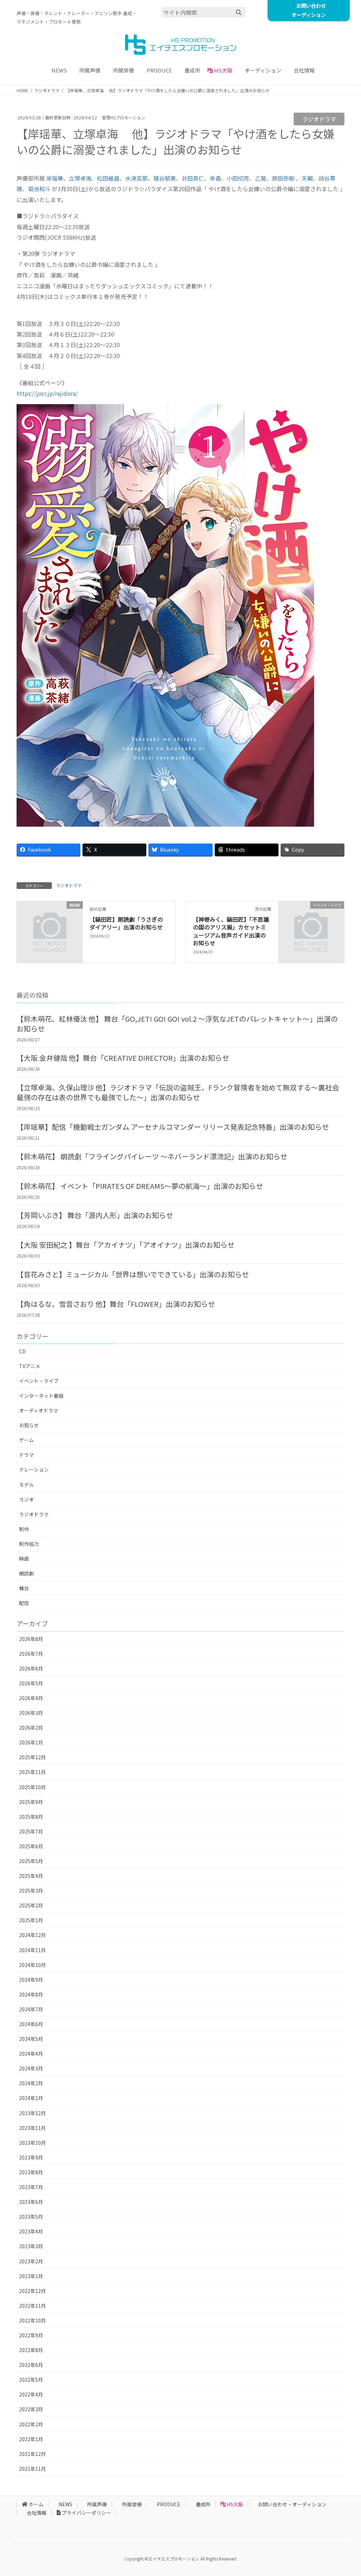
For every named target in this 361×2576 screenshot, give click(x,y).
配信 (24, 1603)
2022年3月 (31, 2409)
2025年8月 (31, 1817)
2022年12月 (32, 2291)
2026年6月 (31, 1668)
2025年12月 (32, 1757)
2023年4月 (31, 2231)
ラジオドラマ (319, 119)
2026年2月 (31, 1728)
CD (22, 1351)
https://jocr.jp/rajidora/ (47, 393)
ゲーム (26, 1440)
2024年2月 (31, 2083)
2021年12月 (32, 2454)
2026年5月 (31, 1683)
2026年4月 (31, 1698)
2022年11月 (32, 2306)
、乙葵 (258, 178)
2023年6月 (31, 2202)
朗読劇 (26, 1573)
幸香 (215, 178)
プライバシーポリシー (86, 2513)
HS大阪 (235, 2504)
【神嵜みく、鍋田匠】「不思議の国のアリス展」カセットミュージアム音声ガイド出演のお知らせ (231, 931)
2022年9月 (31, 2335)
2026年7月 (31, 1654)
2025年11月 (32, 1772)
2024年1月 (31, 2098)
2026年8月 (31, 1639)
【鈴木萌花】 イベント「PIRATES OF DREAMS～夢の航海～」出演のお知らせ (140, 1186)
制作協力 (29, 1544)
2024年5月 (31, 2039)
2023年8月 (31, 2172)
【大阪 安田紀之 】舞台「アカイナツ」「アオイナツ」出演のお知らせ (126, 1245)
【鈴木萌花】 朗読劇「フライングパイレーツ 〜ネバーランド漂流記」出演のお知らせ (152, 1156)
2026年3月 (31, 1713)
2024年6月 (31, 2024)
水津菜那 (136, 178)
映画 (24, 1559)
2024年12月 (32, 1935)
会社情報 (37, 2513)
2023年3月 (31, 2246)
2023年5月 (31, 2217)
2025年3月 (31, 1891)
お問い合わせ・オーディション (292, 2504)
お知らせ (29, 1425)
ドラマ (26, 1455)
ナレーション (34, 1469)
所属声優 (97, 2504)
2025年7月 (31, 1831)
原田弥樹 (283, 178)
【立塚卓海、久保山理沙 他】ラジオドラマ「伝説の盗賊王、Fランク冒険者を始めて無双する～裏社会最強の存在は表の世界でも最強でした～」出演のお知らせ (178, 1092)
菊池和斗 (39, 189)
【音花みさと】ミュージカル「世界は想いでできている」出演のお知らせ (133, 1274)
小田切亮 (238, 178)
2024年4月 (31, 2054)
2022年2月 (31, 2424)
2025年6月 (31, 1846)
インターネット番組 (41, 1396)
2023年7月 (31, 2187)
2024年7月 (31, 2009)
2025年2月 (31, 1905)
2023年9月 (31, 2157)
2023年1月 (31, 2276)
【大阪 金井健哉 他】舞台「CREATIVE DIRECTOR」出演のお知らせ (123, 1058)
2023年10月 (32, 2143)
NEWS (65, 2504)
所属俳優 (132, 2504)
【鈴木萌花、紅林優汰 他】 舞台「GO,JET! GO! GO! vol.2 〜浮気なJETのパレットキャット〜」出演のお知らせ (177, 1024)
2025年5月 (31, 1861)
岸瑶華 (55, 178)
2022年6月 (31, 2365)
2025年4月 (31, 1876)
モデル (26, 1485)
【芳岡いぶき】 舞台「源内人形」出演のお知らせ (95, 1215)
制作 (24, 1529)
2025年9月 (31, 1802)
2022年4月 (31, 2394)
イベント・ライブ (39, 1381)
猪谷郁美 (165, 178)
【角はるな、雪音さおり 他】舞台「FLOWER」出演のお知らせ (116, 1304)
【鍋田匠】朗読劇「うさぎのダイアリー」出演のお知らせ (126, 923)
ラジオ (26, 1499)
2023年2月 (31, 2261)
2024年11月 (32, 1950)
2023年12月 (32, 2113)
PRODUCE (169, 2504)
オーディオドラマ (39, 1410)
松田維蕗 (108, 178)
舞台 (24, 1588)
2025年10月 (32, 1787)
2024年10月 (32, 1965)
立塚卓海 (80, 178)
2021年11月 (32, 2469)
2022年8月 (31, 2350)
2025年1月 (31, 1920)
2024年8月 (31, 1994)
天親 (307, 178)
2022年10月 (32, 2320)
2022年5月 (31, 2380)
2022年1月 (31, 2439)
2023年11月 (32, 2128)
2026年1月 (31, 1742)
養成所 (203, 2504)
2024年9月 (31, 1980)
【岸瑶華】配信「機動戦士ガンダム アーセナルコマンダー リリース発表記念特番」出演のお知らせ (173, 1127)
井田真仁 (193, 178)
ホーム (36, 2504)
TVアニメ (30, 1366)
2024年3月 (31, 2068)
